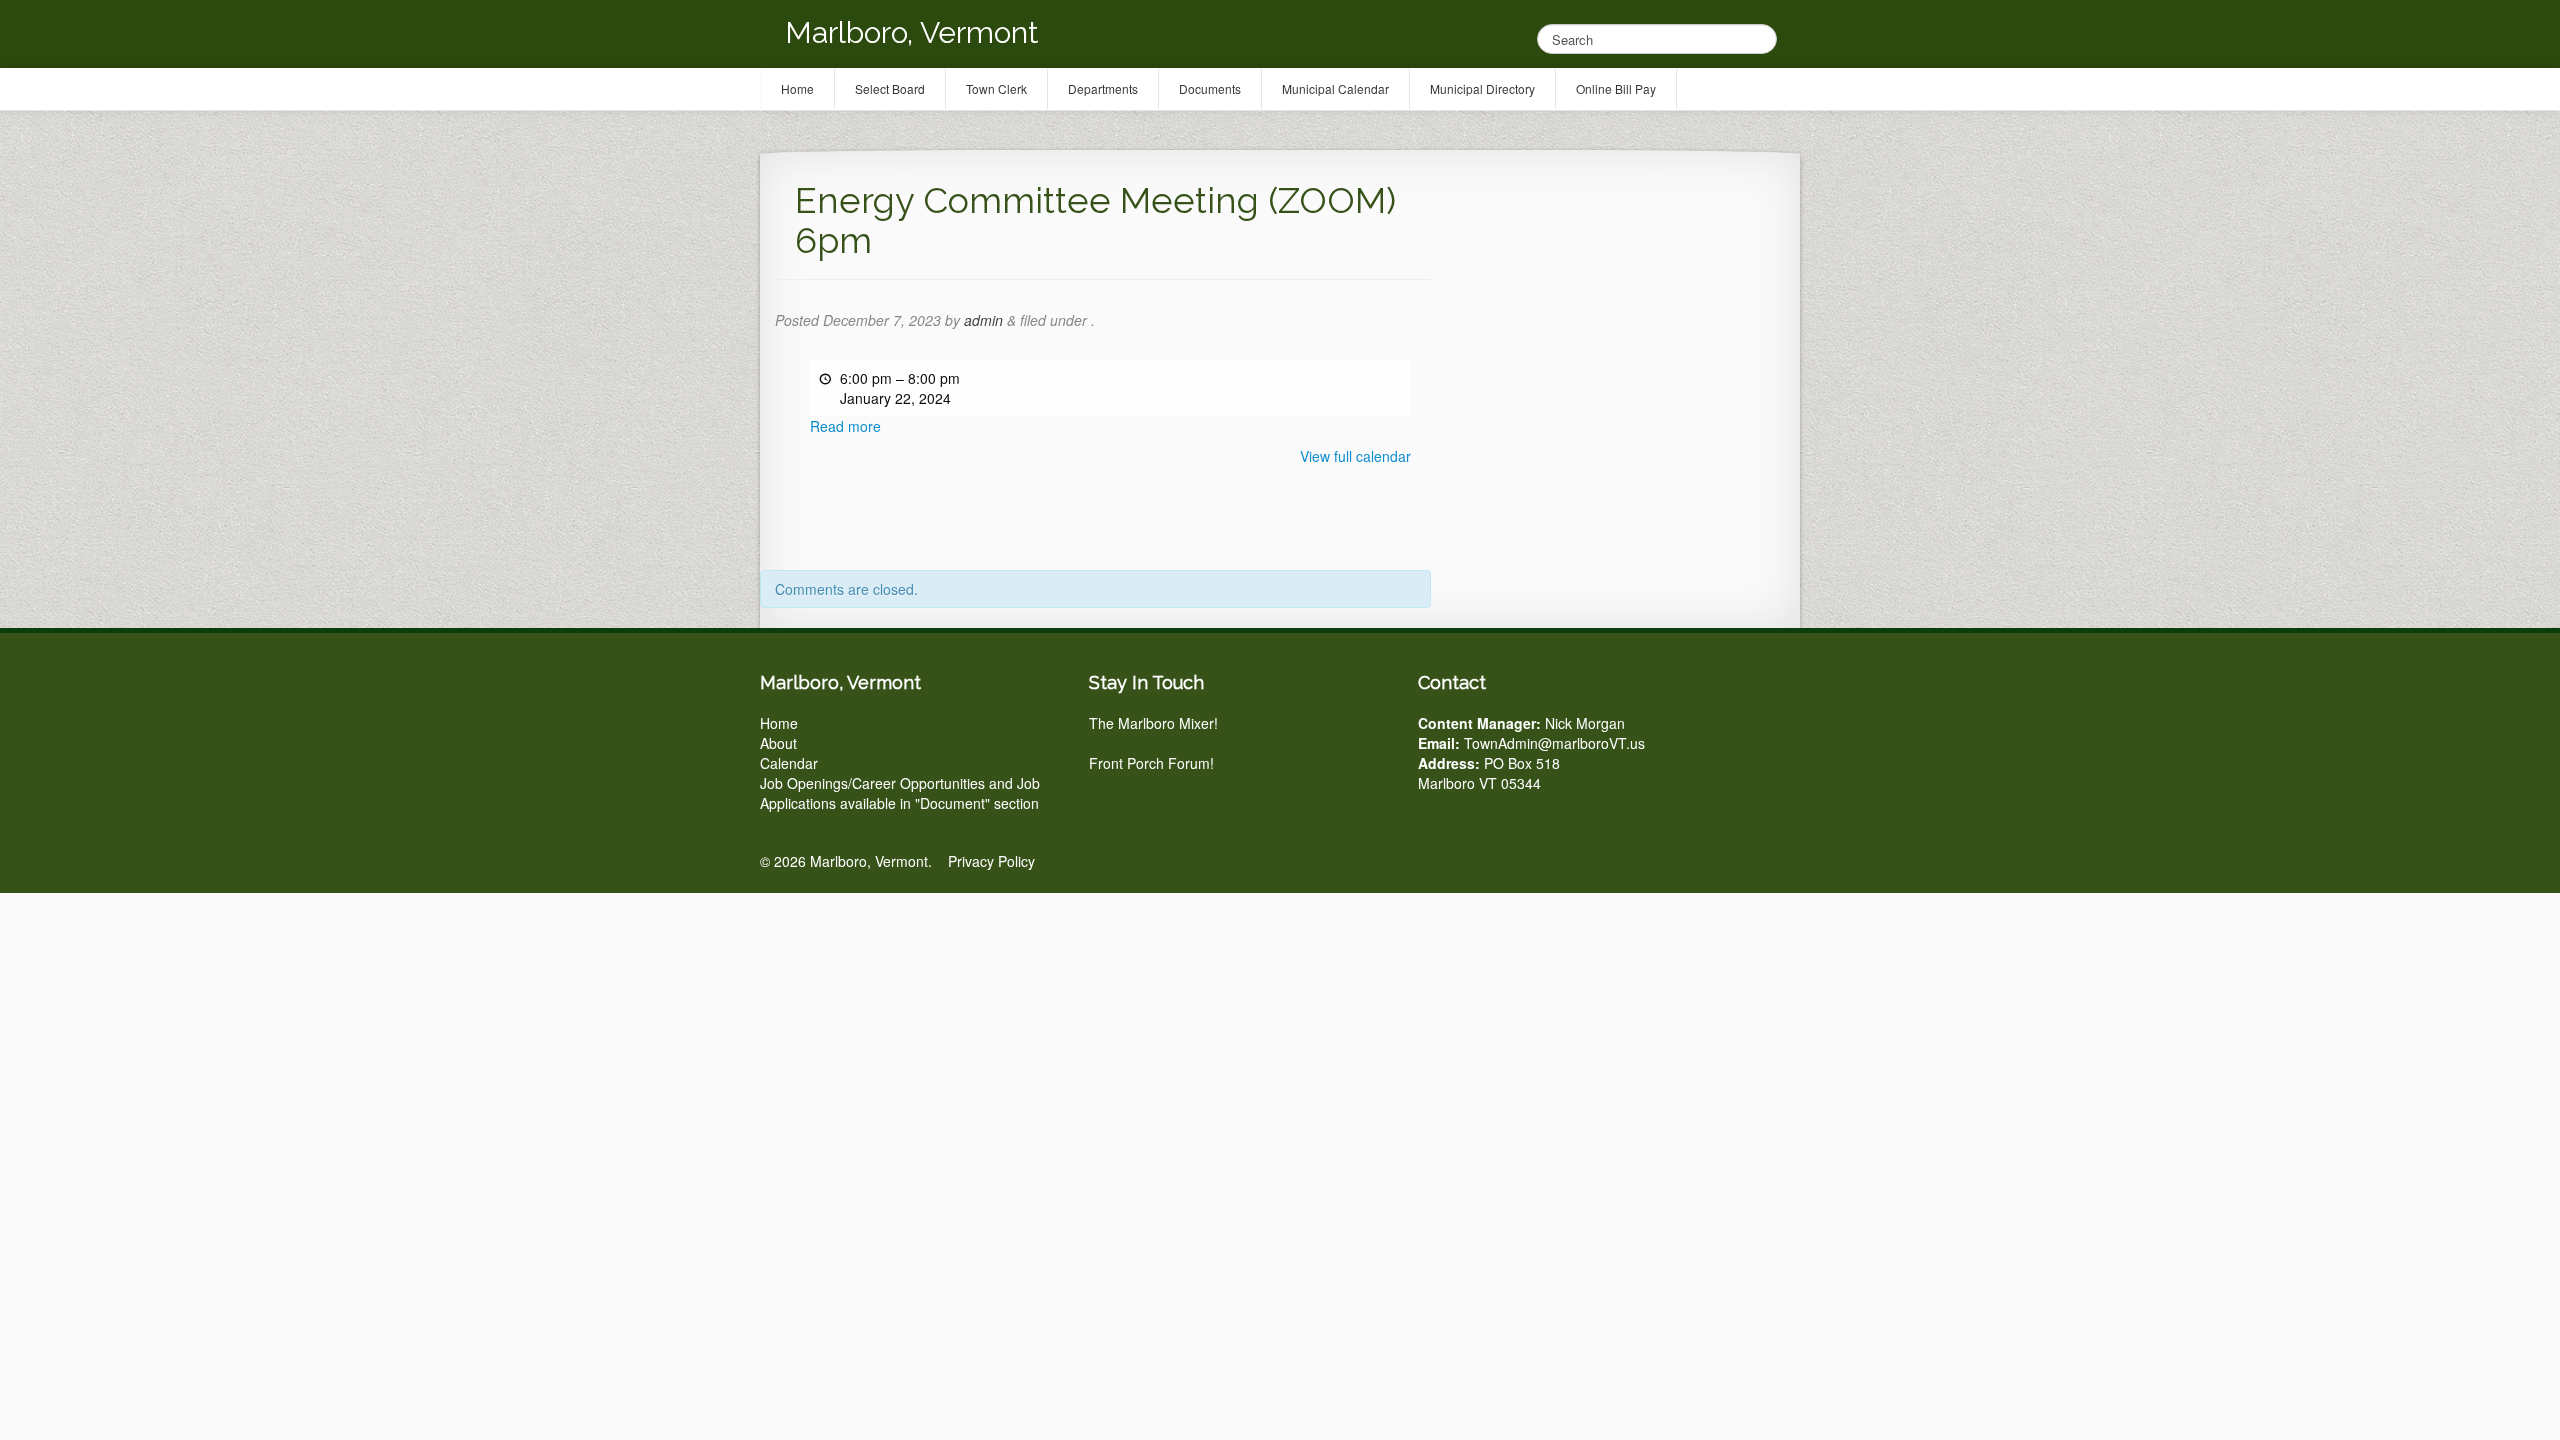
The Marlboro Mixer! (1153, 723)
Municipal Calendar (1335, 88)
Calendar (789, 763)
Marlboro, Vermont (912, 32)
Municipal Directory (1482, 88)
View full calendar (1355, 456)
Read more (845, 426)
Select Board (890, 88)
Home (779, 723)
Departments (1103, 88)
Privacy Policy (991, 861)
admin (983, 320)
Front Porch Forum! (1151, 763)
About (778, 743)
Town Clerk (996, 88)
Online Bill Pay (1616, 88)
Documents (1210, 88)
